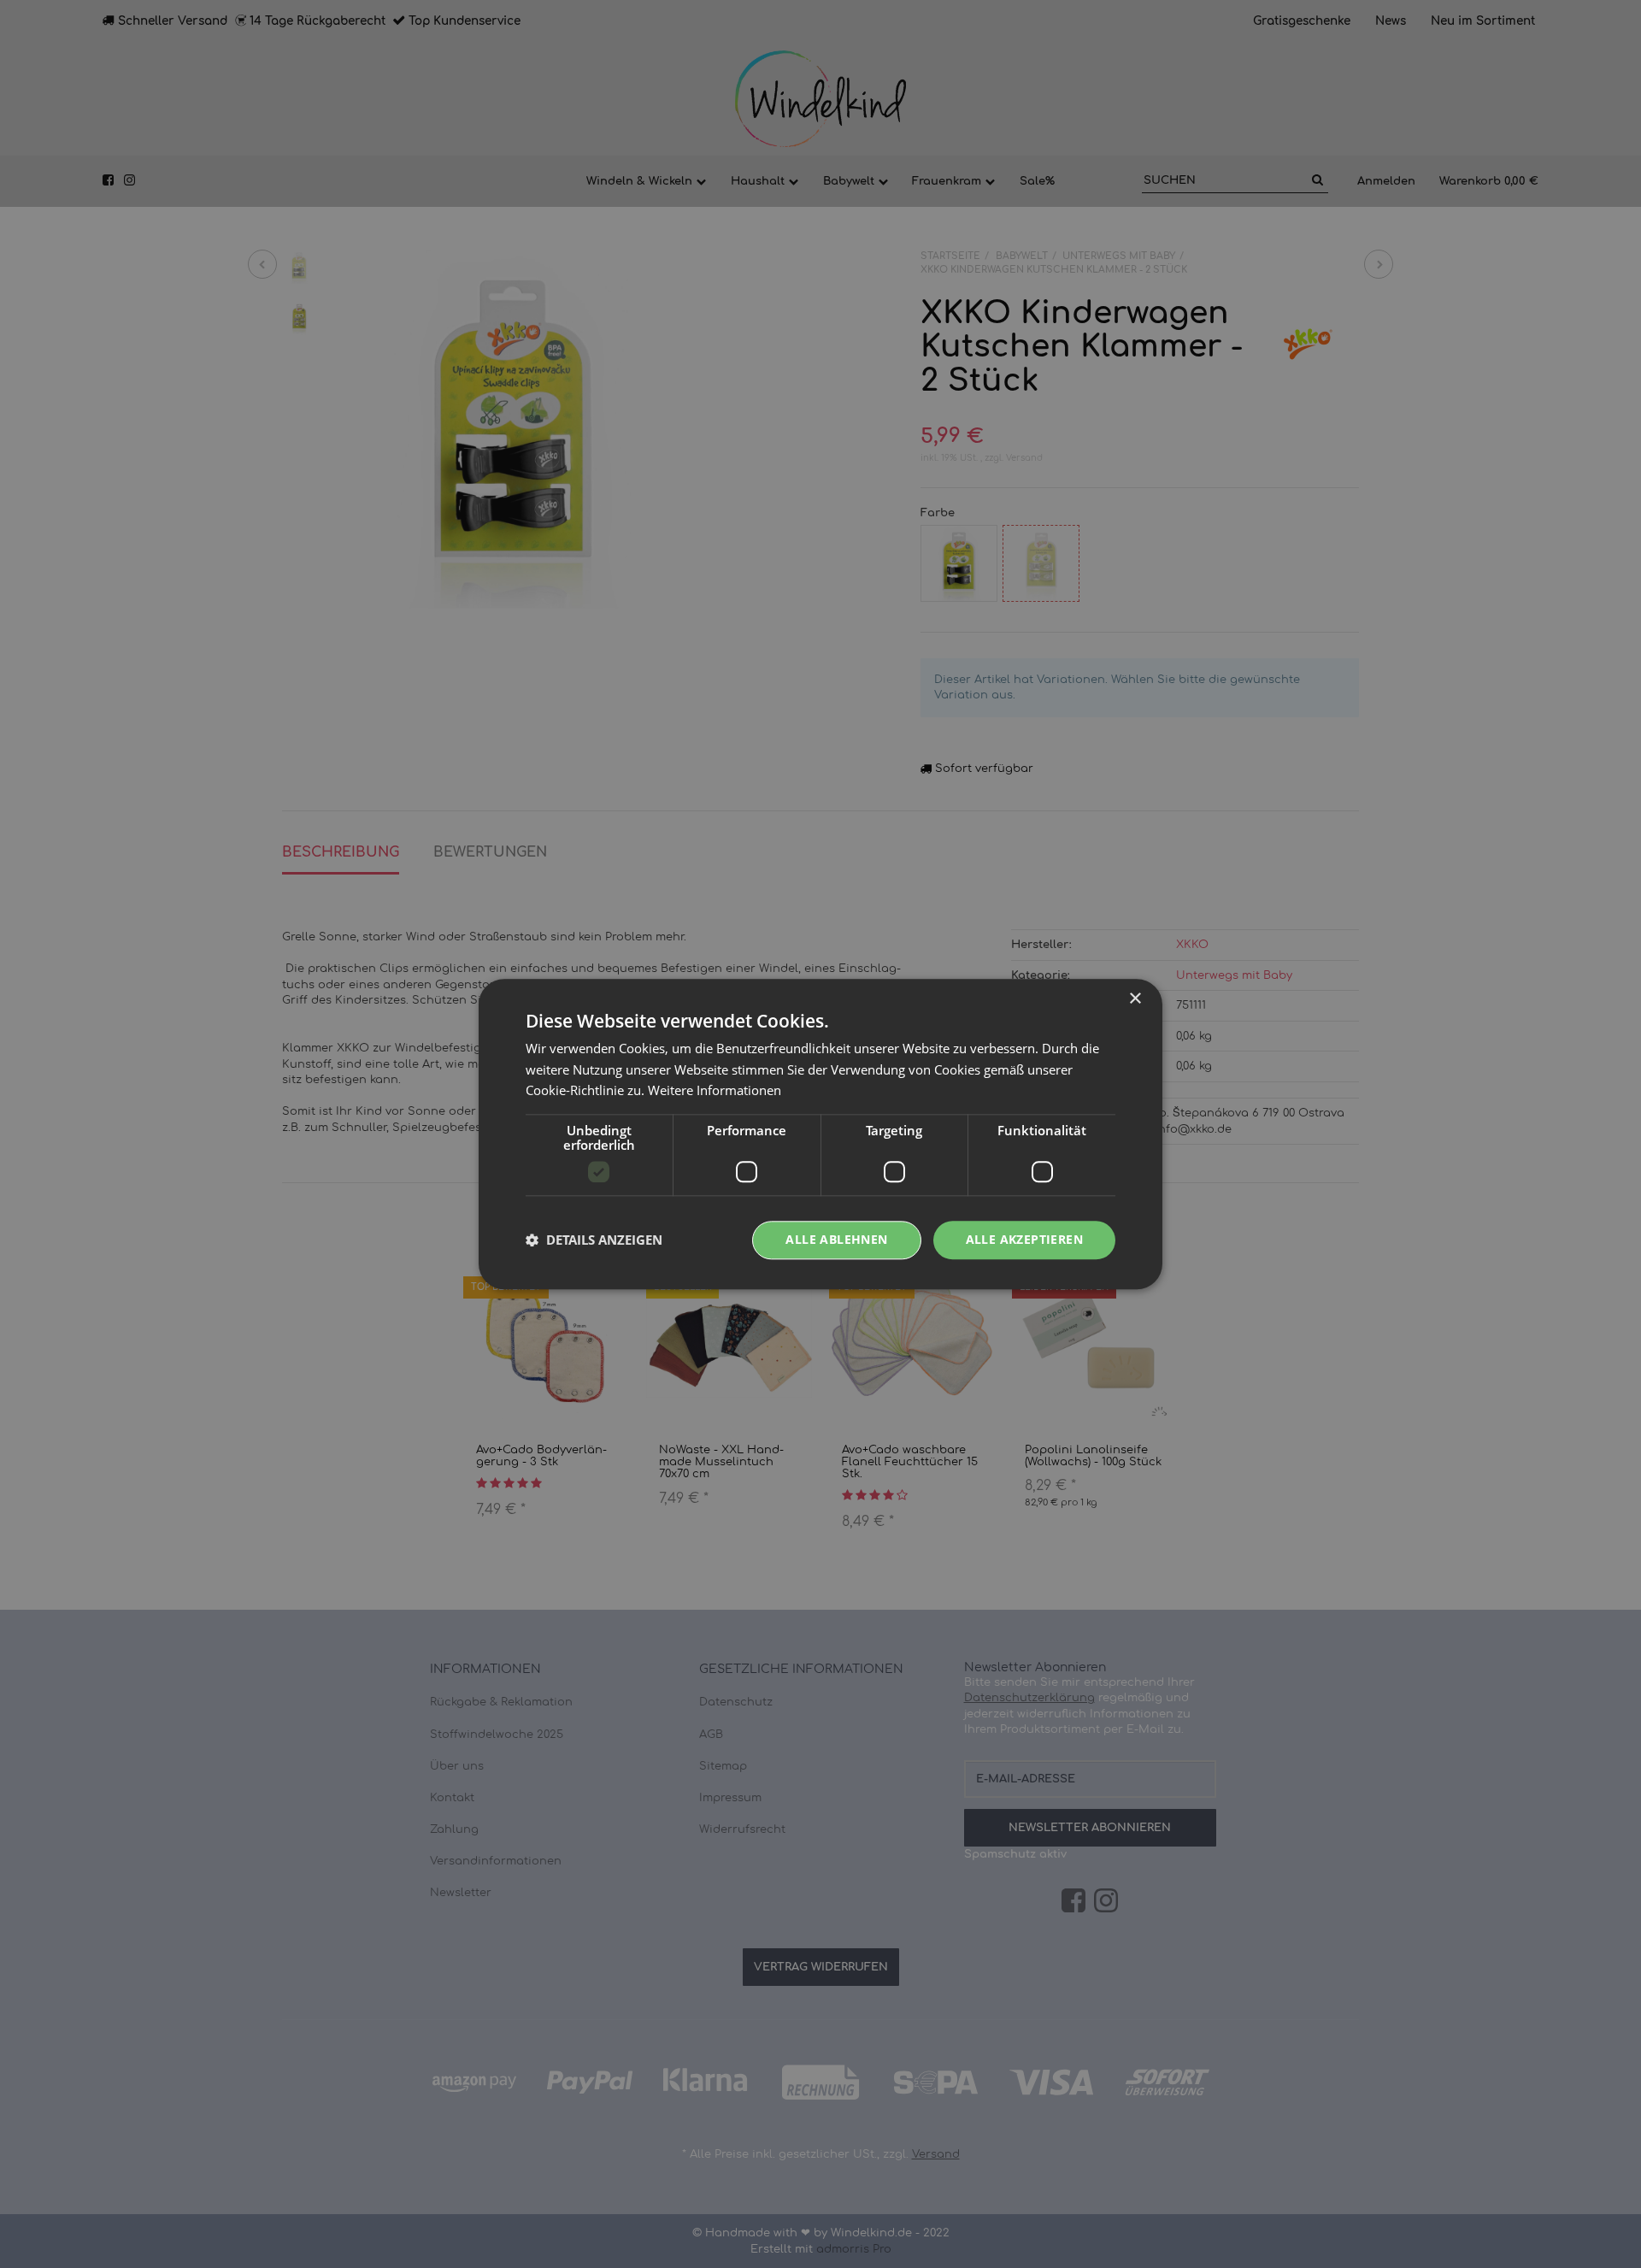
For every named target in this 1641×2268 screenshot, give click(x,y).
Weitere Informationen (715, 1091)
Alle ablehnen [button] (836, 1239)
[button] (594, 1240)
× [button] (1135, 999)
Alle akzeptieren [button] (1024, 1239)
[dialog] (820, 1134)
